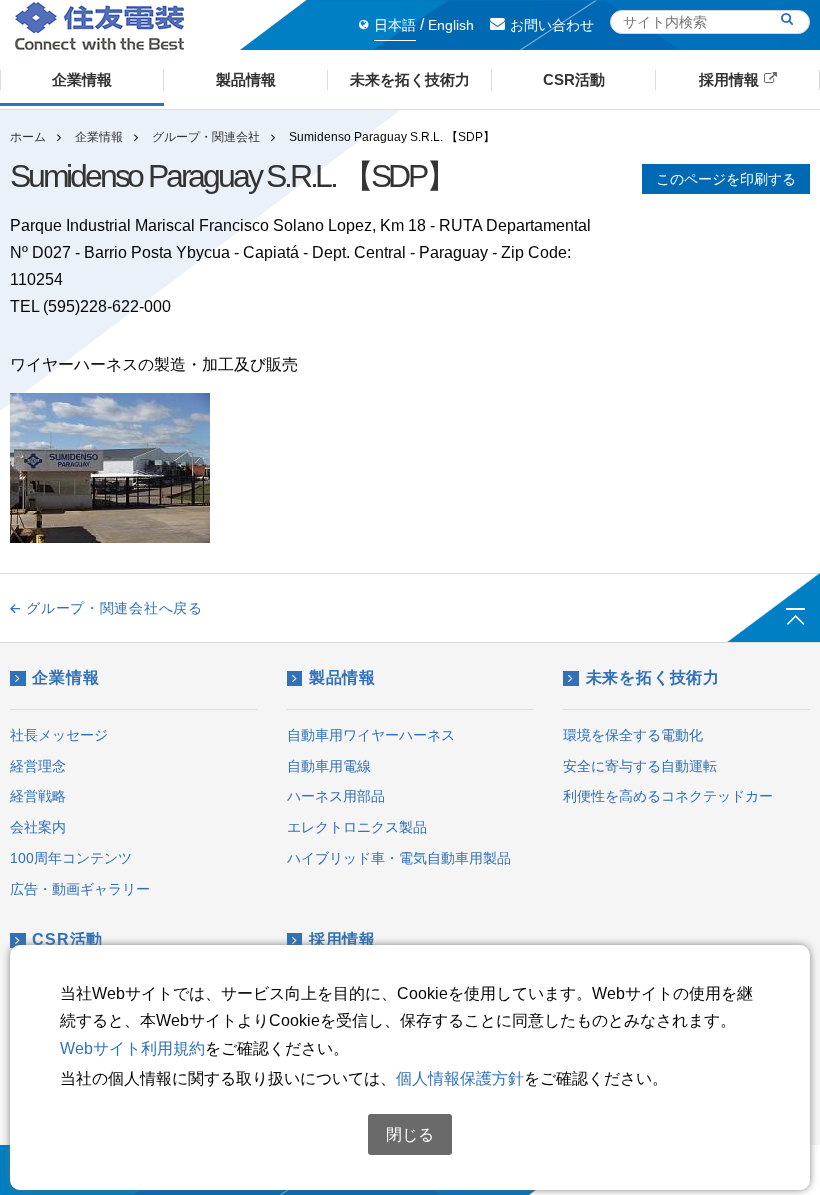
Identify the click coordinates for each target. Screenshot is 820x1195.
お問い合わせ (552, 25)
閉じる (410, 1134)
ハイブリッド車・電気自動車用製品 (399, 858)
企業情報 (99, 137)
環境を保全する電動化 (633, 735)
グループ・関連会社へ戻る (114, 608)
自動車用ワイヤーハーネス (371, 735)
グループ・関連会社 (206, 137)
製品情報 (342, 677)
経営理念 (38, 766)
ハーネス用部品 (336, 796)
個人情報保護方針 (460, 1078)
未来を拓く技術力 (653, 677)
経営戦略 (38, 796)
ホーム (28, 137)
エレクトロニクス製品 (357, 827)
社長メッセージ (59, 735)
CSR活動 (67, 939)
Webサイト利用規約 (132, 1048)
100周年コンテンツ (71, 858)
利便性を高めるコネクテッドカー (668, 796)
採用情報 (342, 939)
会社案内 (38, 827)
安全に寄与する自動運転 (640, 766)
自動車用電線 (329, 766)
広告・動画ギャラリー (80, 889)
